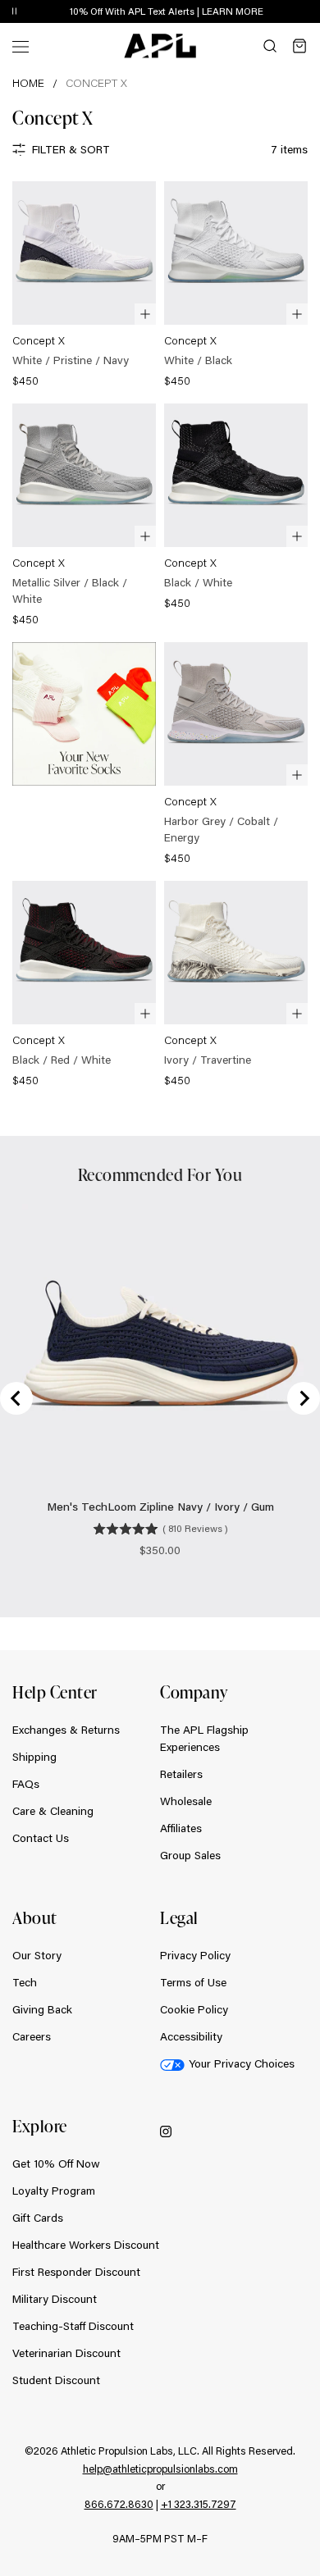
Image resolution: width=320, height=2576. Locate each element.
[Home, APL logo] (160, 46)
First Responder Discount (76, 2272)
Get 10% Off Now (56, 2163)
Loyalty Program (54, 2191)
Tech (25, 1982)
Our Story (37, 1955)
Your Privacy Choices (242, 2063)
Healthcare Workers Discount (86, 2245)
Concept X (96, 83)
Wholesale (186, 1801)
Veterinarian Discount (66, 2353)
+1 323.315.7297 (199, 2504)
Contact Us (41, 1838)
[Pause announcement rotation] (14, 12)
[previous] (271, 12)
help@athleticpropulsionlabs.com (160, 2469)
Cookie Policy (194, 2009)
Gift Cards (38, 2218)
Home (28, 83)
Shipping (34, 1757)
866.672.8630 (119, 2504)
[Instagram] (166, 2130)
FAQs (26, 1784)
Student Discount (56, 2380)
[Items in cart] (299, 46)
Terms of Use (193, 1982)
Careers (32, 2036)
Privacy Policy (195, 1955)
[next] (312, 12)
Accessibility (191, 2036)
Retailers (181, 1774)
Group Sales (190, 1855)
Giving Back (42, 2009)
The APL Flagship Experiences (204, 1738)
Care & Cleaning (53, 1811)
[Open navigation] (21, 46)
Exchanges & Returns (66, 1730)
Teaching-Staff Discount (73, 2326)
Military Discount (55, 2299)
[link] (84, 286)
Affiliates (181, 1828)
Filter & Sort (71, 149)
